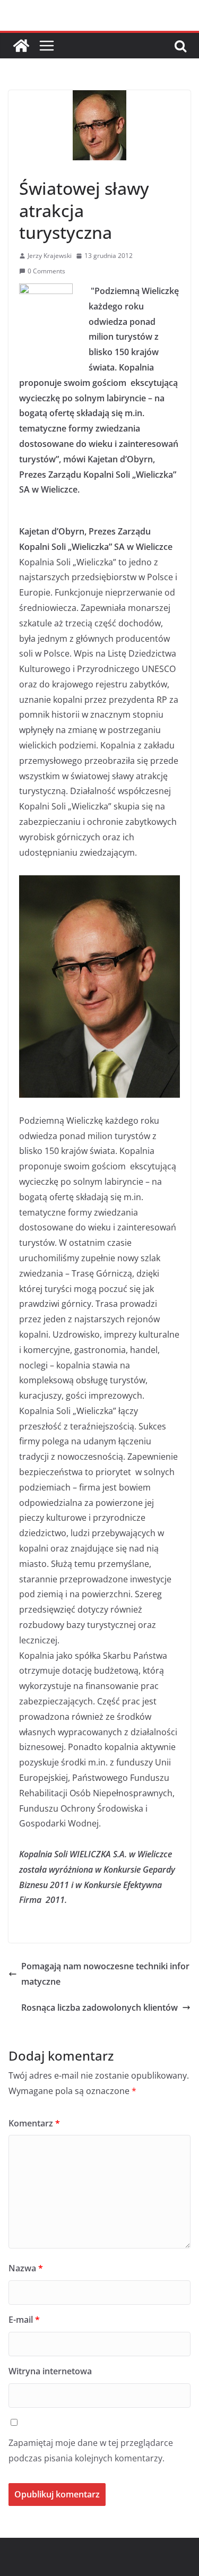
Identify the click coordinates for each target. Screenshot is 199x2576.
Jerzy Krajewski (50, 256)
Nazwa (26, 2268)
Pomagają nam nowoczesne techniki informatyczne (105, 1974)
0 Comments (46, 271)
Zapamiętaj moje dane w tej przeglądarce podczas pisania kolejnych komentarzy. (91, 2450)
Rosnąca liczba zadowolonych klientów (99, 2008)
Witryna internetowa (50, 2371)
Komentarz (34, 2123)
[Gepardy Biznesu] (21, 46)
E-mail (24, 2320)
